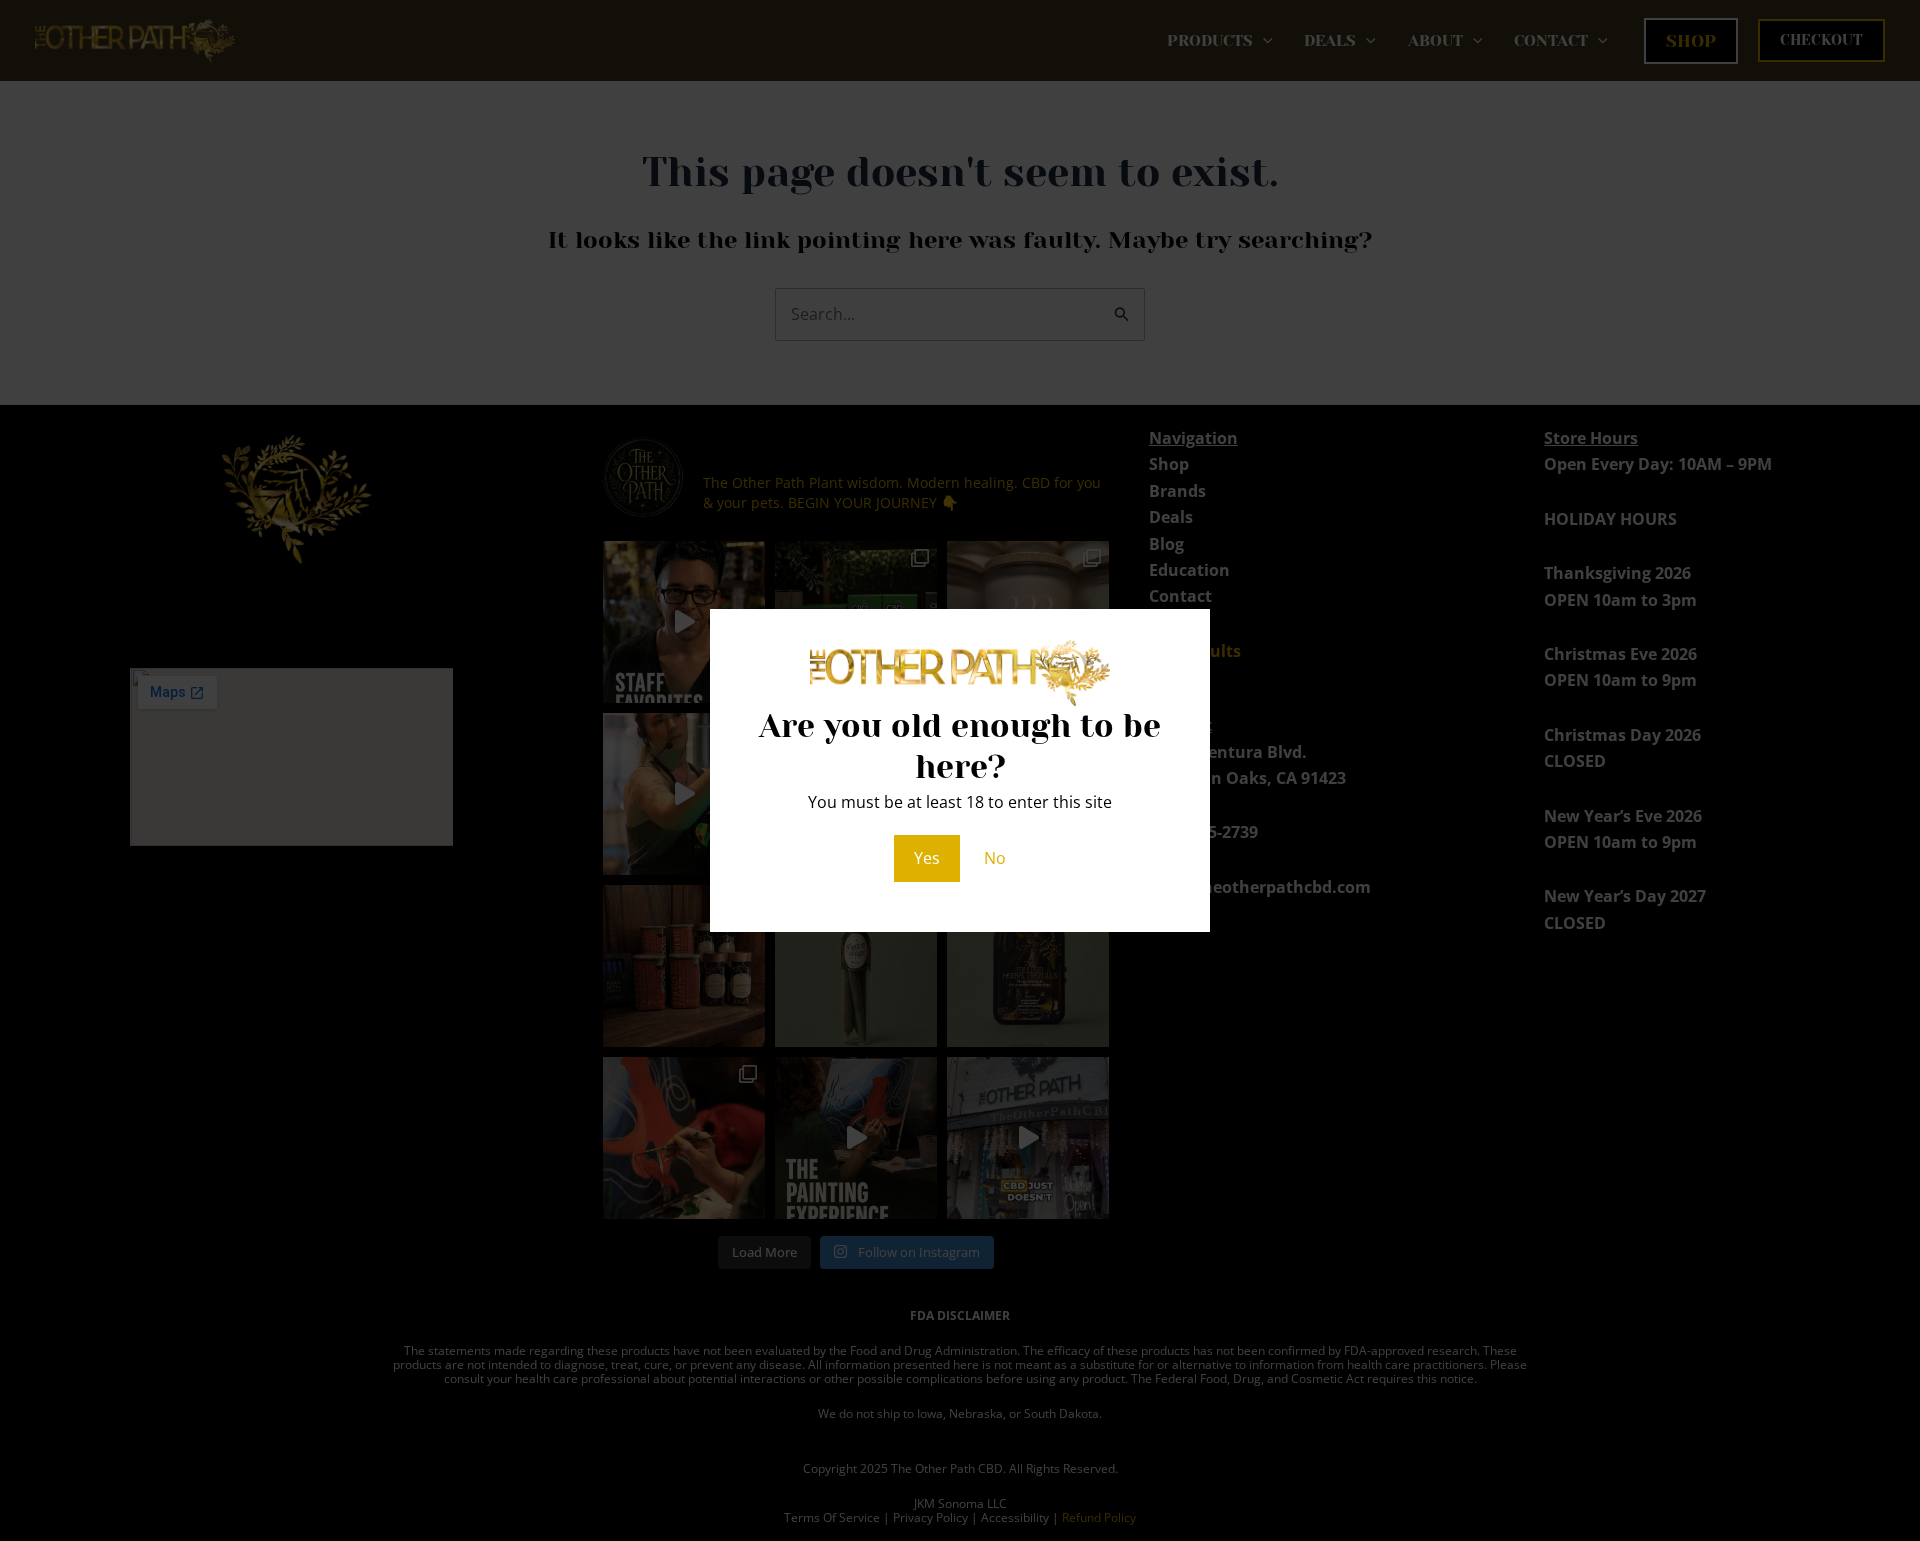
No (995, 858)
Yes (927, 858)
